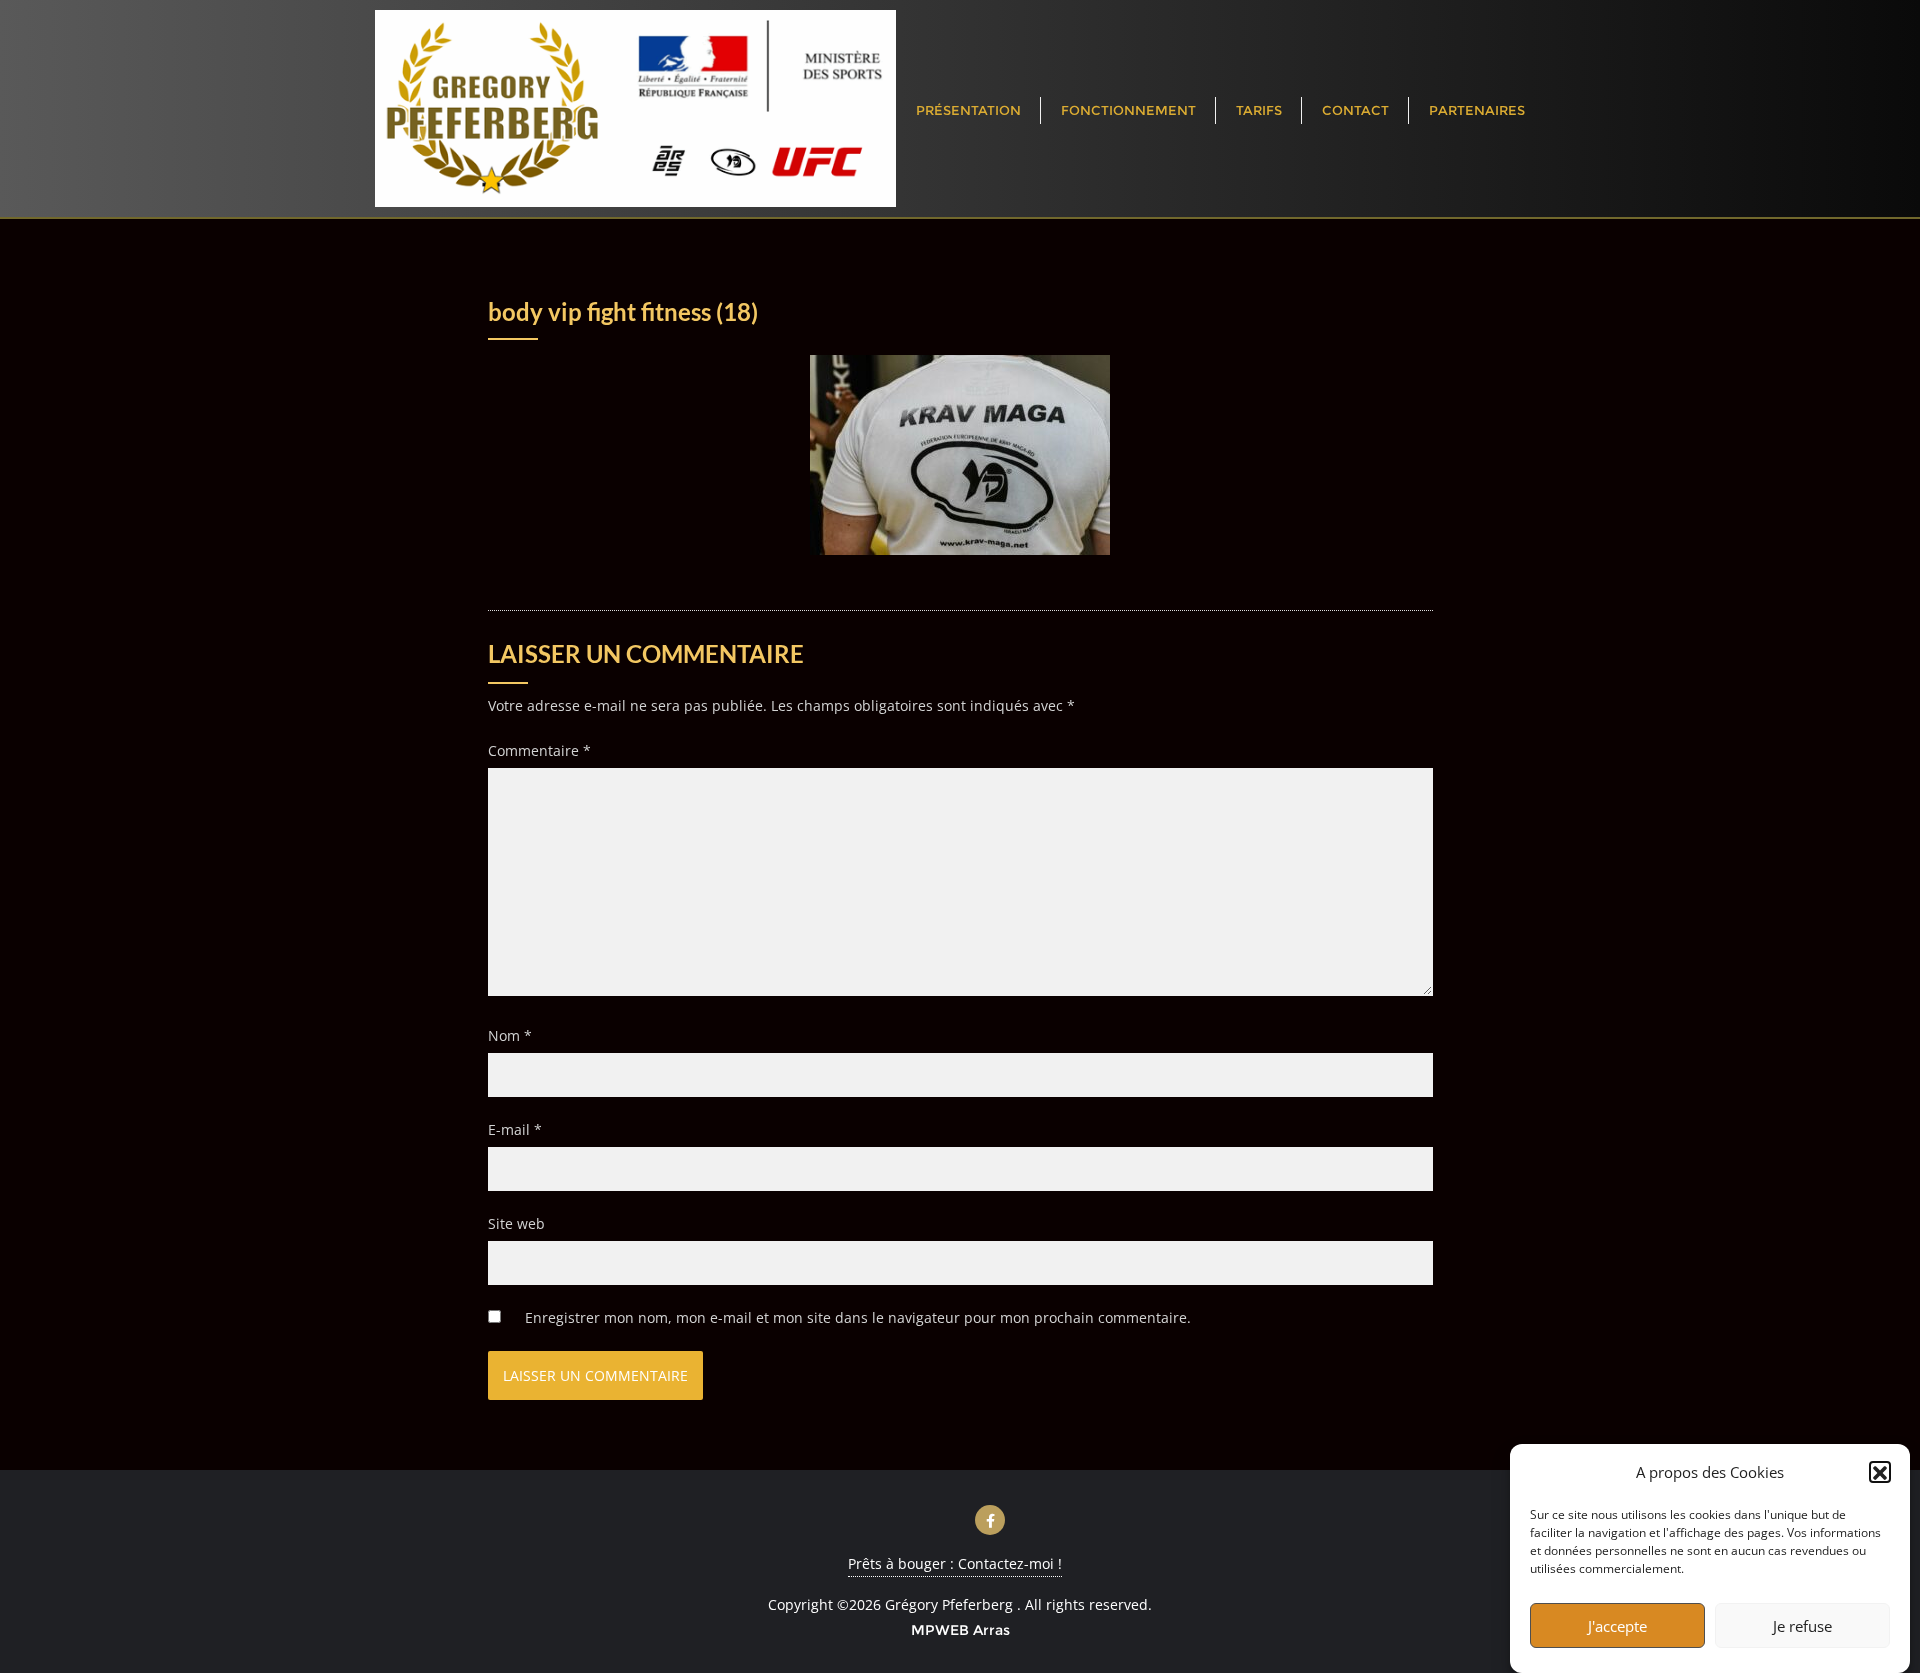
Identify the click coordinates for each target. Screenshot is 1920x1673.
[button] (1880, 1473)
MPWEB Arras (960, 1630)
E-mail (515, 1129)
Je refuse (1802, 1626)
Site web (516, 1223)
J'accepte (1617, 1626)
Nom (510, 1035)
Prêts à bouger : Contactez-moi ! (955, 1563)
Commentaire (539, 750)
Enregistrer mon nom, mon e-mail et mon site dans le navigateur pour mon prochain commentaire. (858, 1317)
